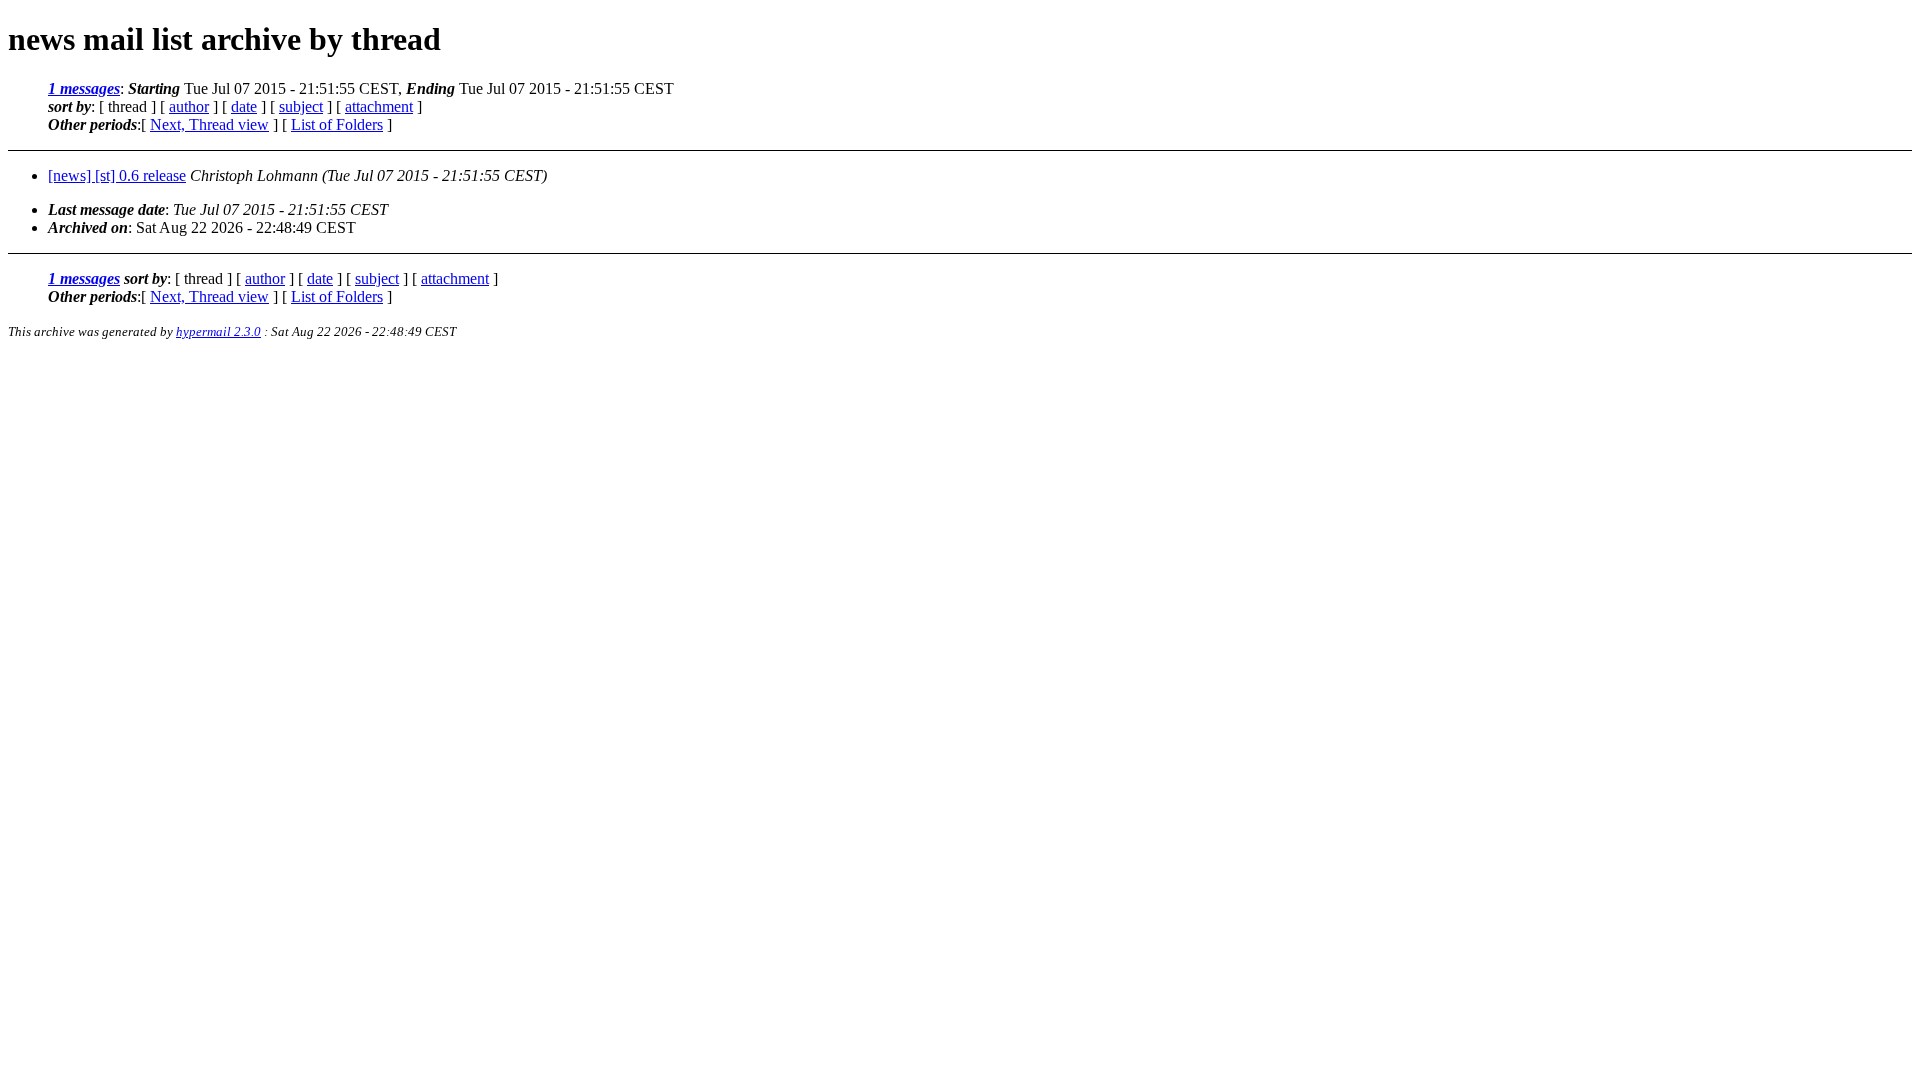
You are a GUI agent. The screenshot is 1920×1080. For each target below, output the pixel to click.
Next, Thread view (209, 124)
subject (301, 106)
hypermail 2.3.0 (218, 331)
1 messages (84, 88)
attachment (379, 106)
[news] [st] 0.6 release (117, 175)
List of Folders (337, 124)
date (244, 106)
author (189, 106)
